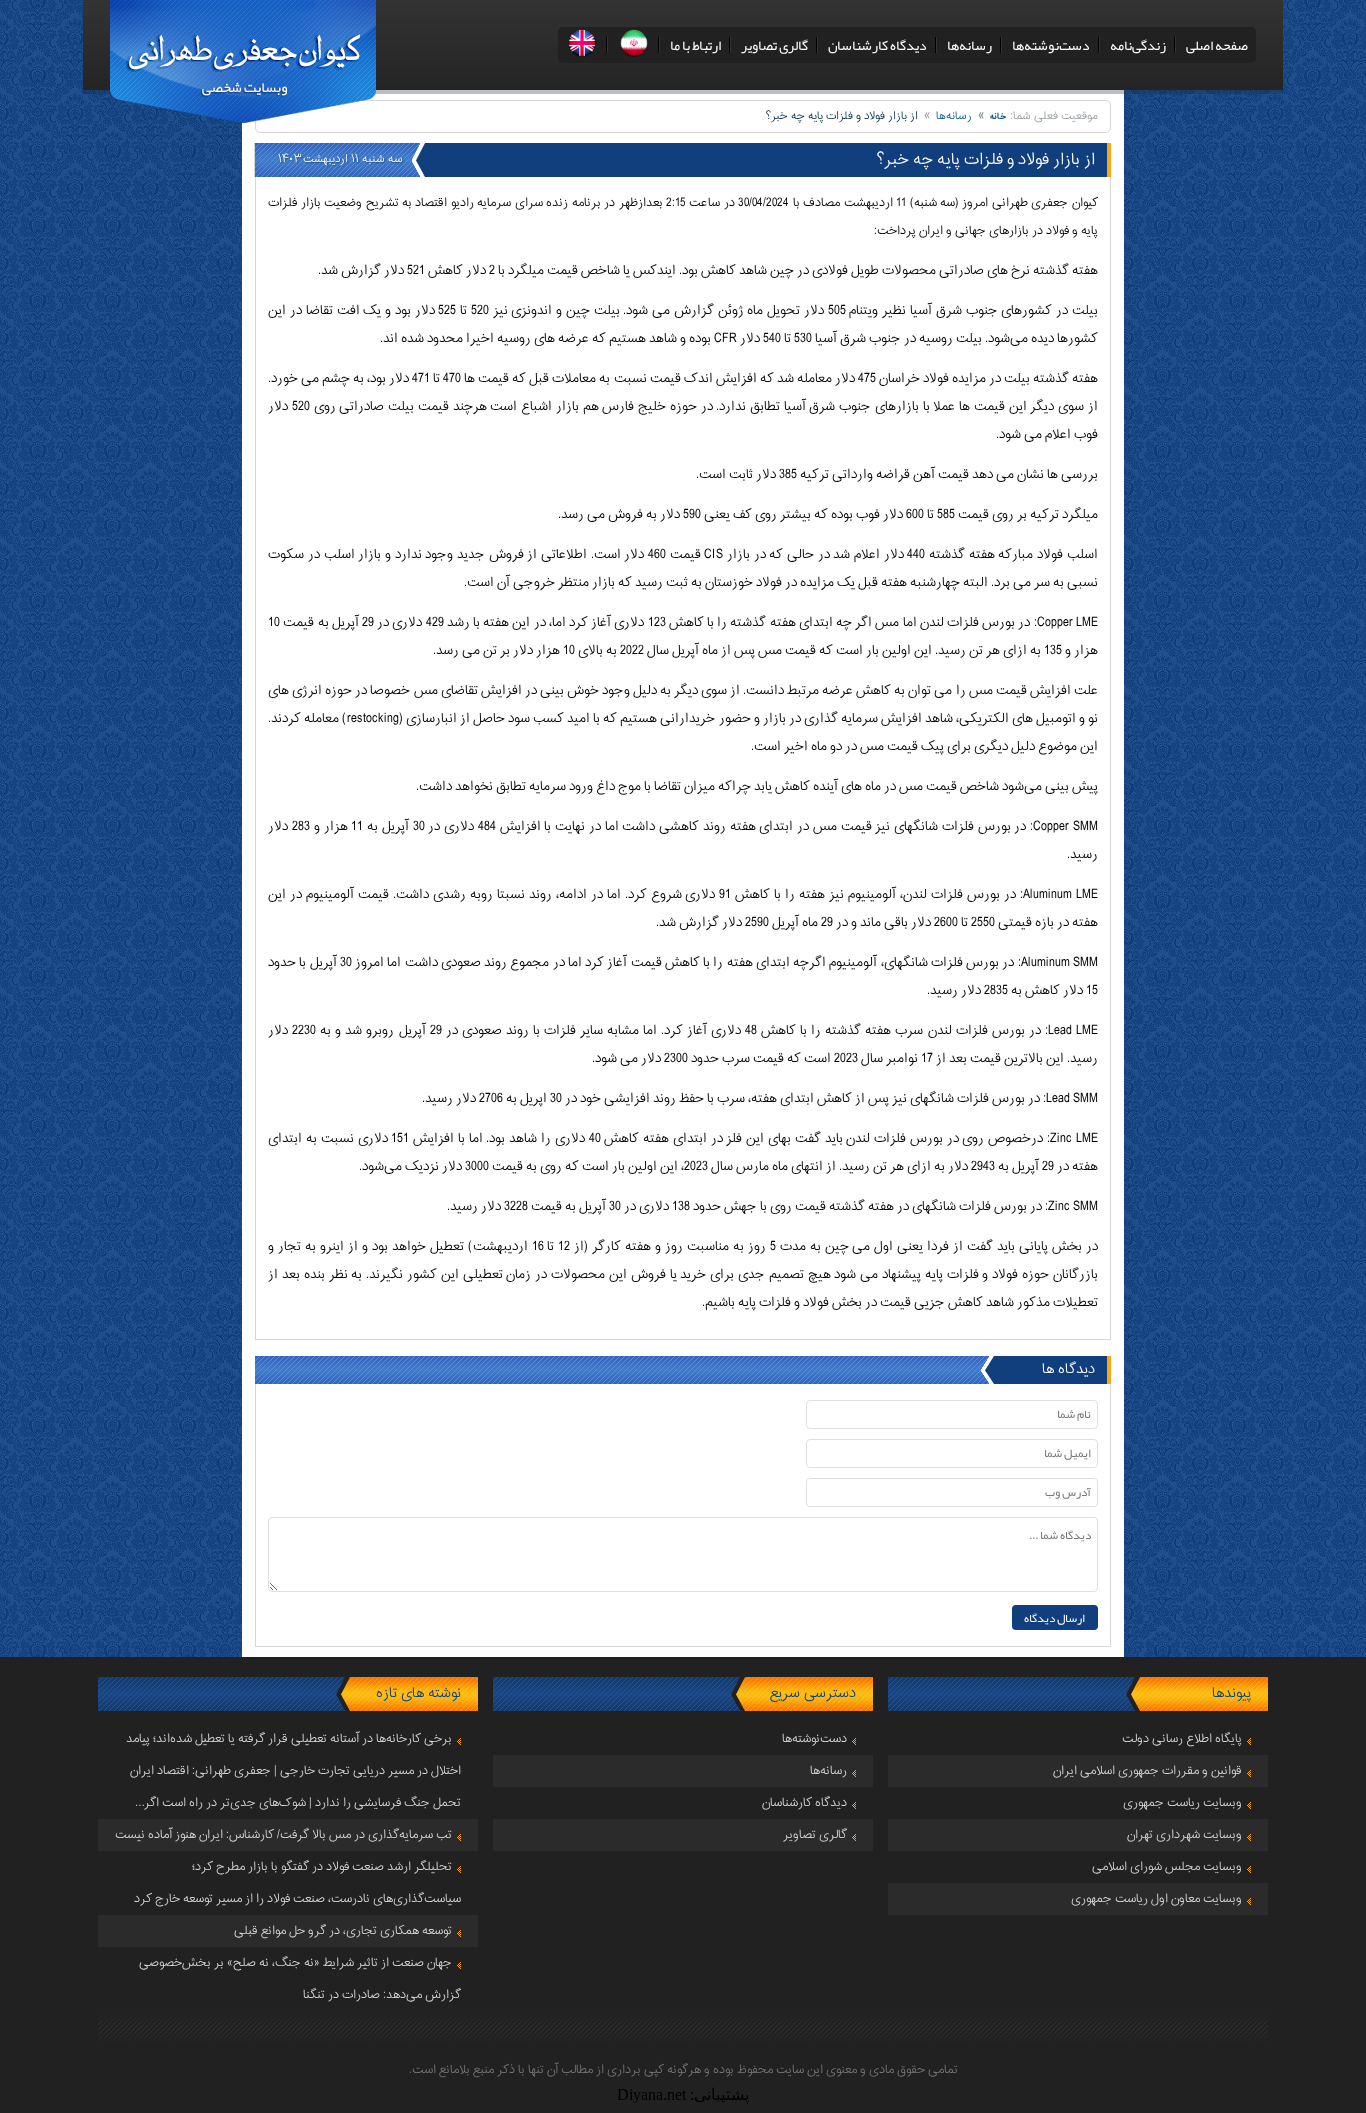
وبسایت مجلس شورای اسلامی (1167, 1867)
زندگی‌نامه (1138, 45)
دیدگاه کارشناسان (877, 45)
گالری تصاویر (774, 45)
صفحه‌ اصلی (1217, 45)
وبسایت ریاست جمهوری (1182, 1803)
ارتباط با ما (695, 45)
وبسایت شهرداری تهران (1184, 1835)
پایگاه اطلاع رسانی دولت (1182, 1739)
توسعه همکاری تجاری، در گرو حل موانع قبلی (343, 1931)
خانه (998, 116)
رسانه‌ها (969, 45)
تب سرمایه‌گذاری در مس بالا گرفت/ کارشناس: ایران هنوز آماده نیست (283, 1835)
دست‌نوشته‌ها (1051, 45)
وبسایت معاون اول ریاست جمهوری (1156, 1899)
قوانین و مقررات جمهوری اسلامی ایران (1147, 1771)
